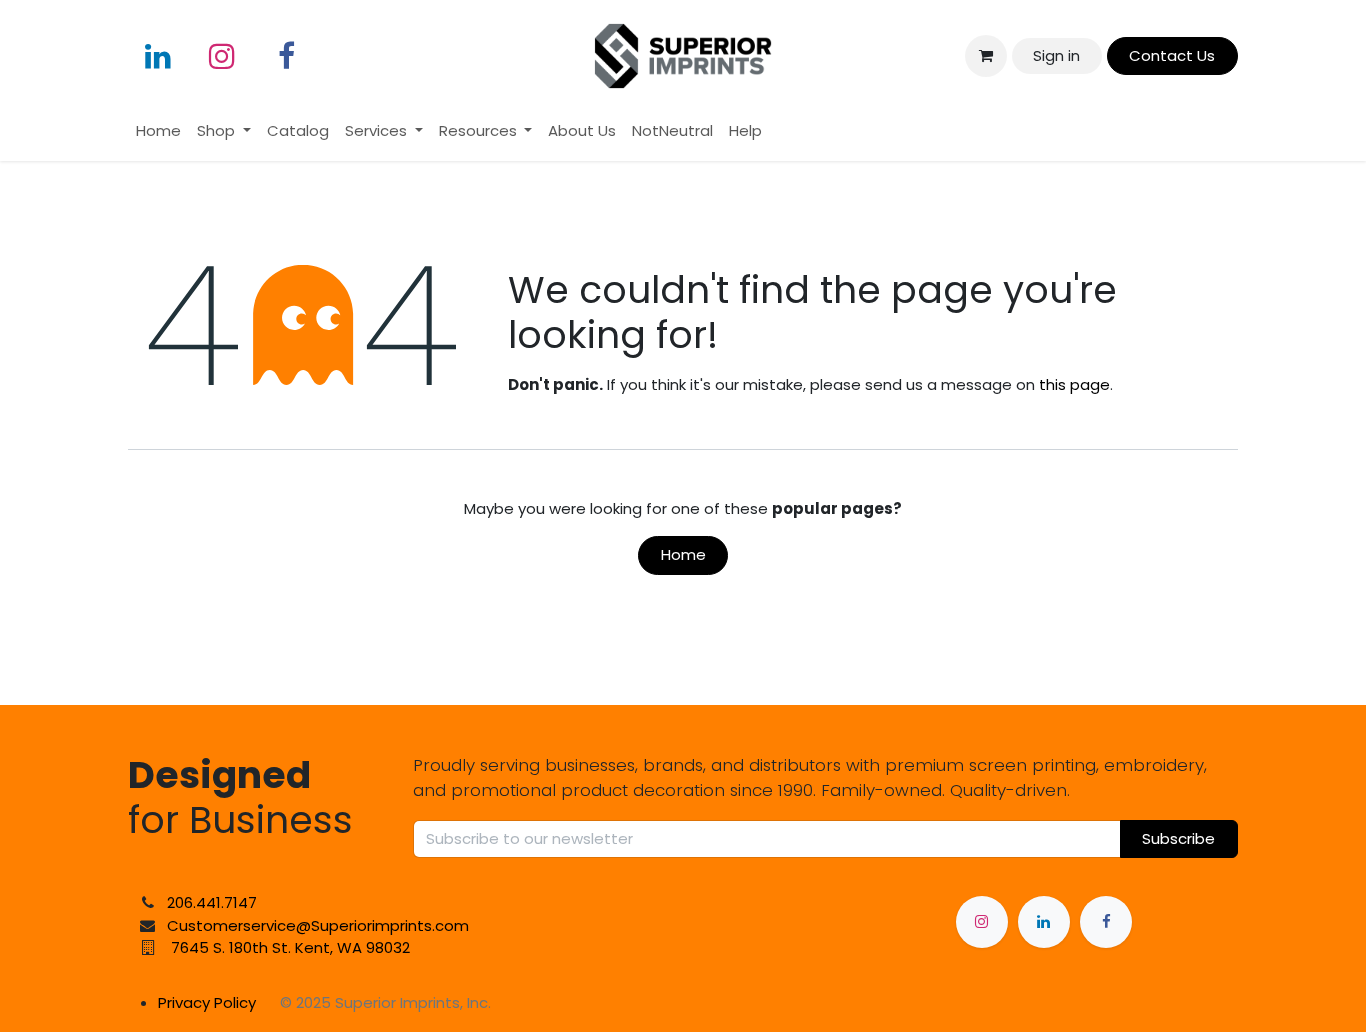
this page (1074, 384)
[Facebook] (286, 56)
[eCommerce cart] (986, 56)
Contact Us (1172, 55)
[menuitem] (158, 131)
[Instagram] (222, 56)
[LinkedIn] (158, 56)
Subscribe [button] (1178, 838)
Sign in (1056, 55)
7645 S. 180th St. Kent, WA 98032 (290, 947)
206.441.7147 (212, 902)
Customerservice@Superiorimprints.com (318, 925)
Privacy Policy (207, 1002)
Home (683, 554)
